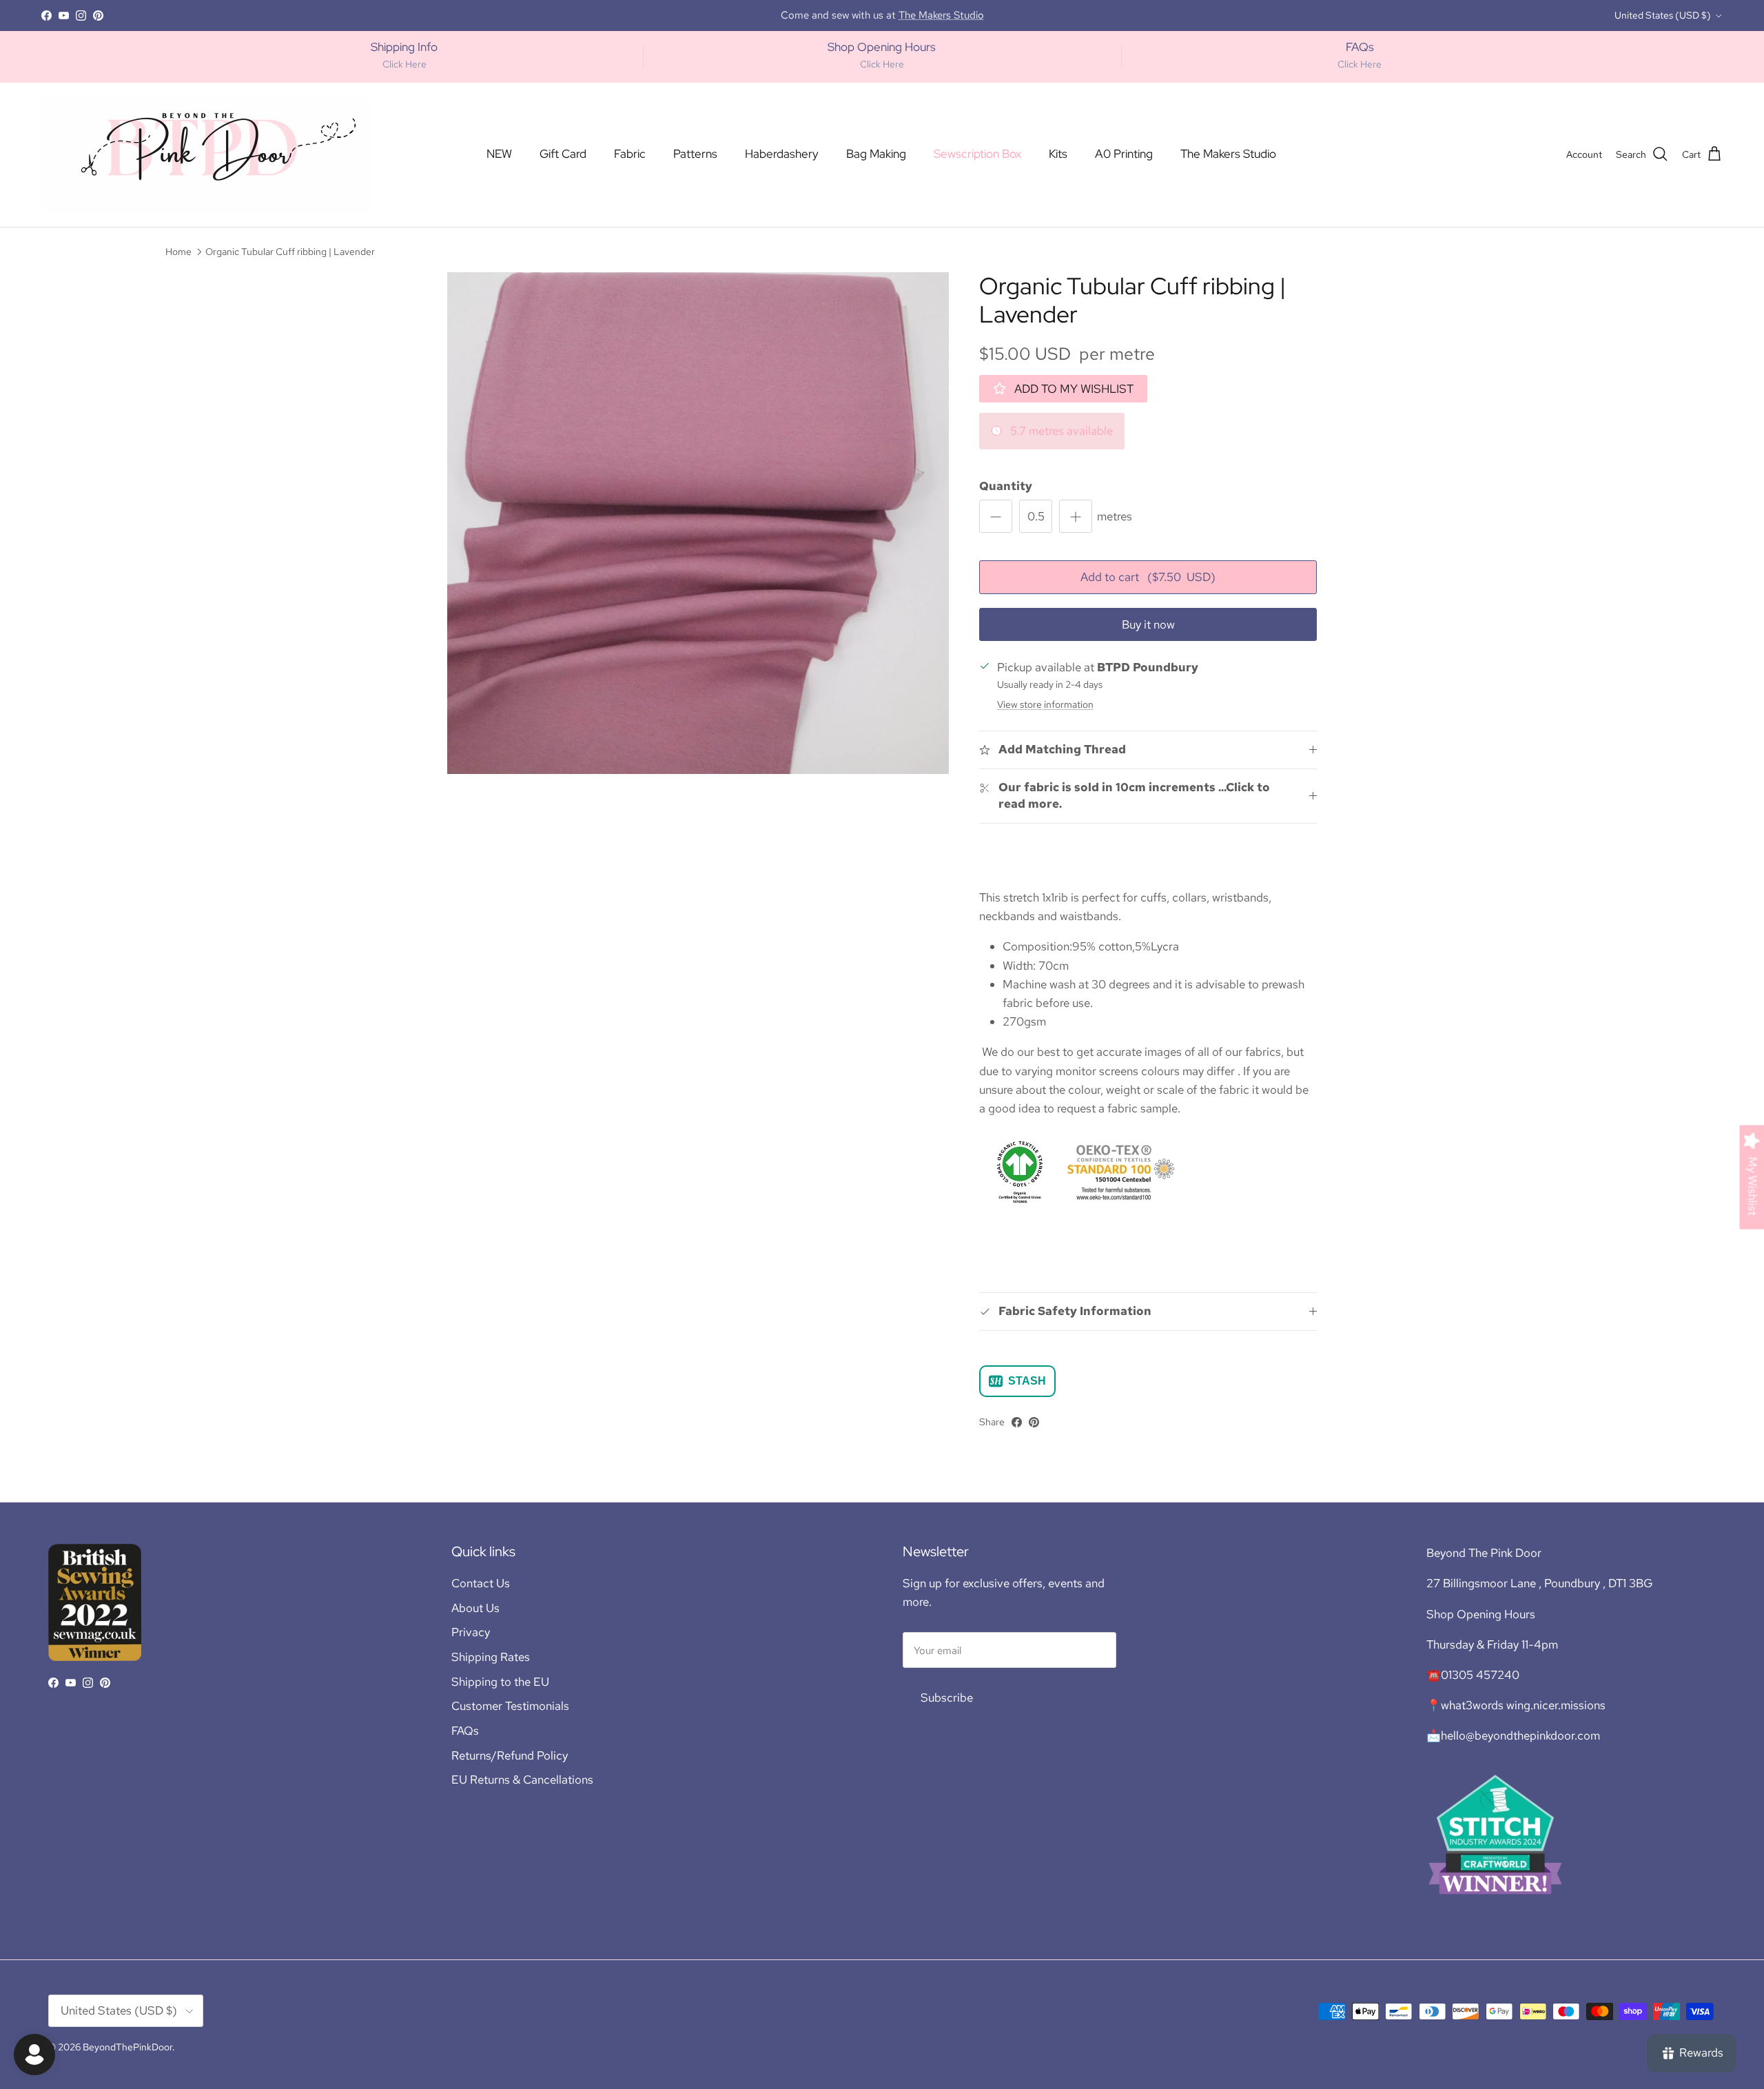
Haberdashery (782, 154)
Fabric (630, 154)
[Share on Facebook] (1017, 1422)
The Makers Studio (1228, 154)
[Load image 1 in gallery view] (698, 523)
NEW (499, 154)
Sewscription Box (977, 154)
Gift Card (563, 154)
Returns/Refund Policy (510, 1755)
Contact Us (481, 1583)
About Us (475, 1608)
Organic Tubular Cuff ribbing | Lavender (290, 251)
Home (178, 251)
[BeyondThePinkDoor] (207, 155)
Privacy (471, 1632)
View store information (1045, 704)
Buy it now (1148, 624)
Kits (1058, 154)
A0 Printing (1124, 154)
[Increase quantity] (1076, 516)
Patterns (695, 154)
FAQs (465, 1731)
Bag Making (876, 154)
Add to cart (1148, 577)
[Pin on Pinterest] (1034, 1422)
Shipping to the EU (500, 1682)
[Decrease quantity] (996, 516)
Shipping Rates (491, 1657)
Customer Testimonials (510, 1706)
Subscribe (947, 1698)
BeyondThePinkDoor (127, 2047)
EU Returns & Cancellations (522, 1780)
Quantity (1006, 486)
